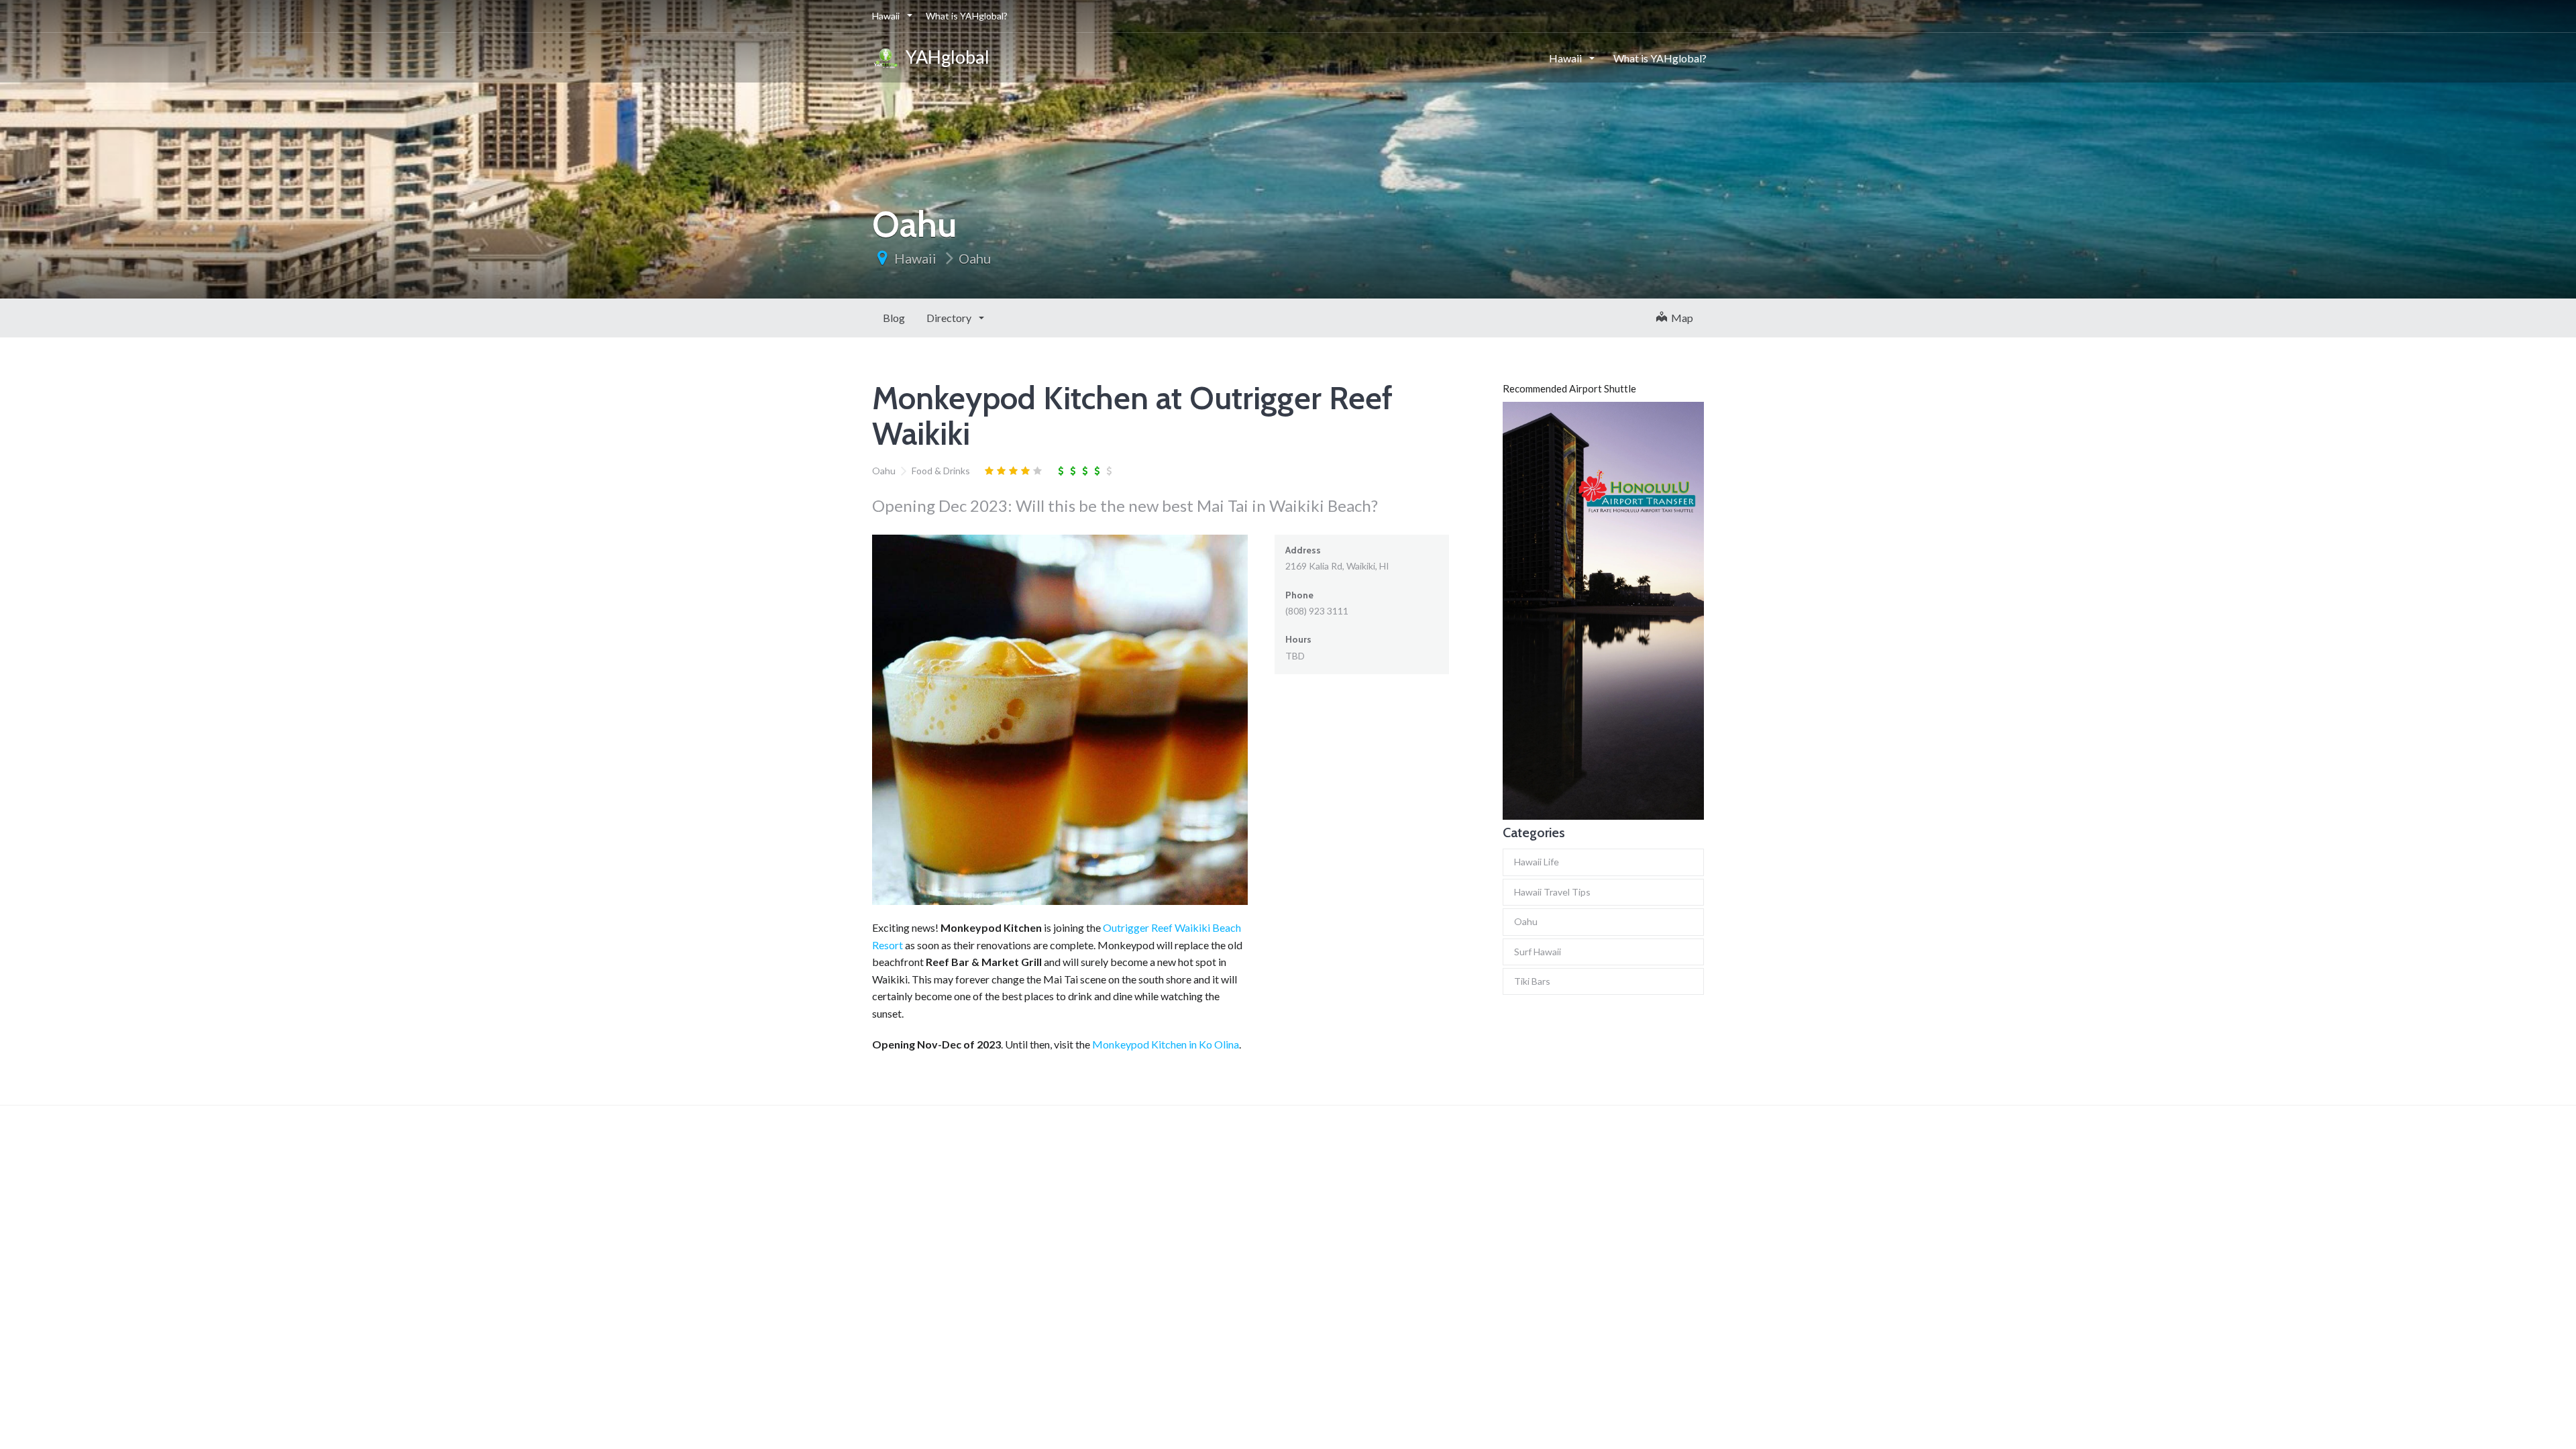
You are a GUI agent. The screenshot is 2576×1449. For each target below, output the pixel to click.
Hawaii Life (1537, 862)
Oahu (975, 258)
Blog (894, 318)
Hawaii (887, 16)
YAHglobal (944, 57)
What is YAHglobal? (967, 16)
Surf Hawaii (1538, 952)
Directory (950, 318)
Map (1680, 318)
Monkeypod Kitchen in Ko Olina (1166, 1044)
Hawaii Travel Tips (1552, 892)
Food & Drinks (941, 471)
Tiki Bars (1532, 981)
